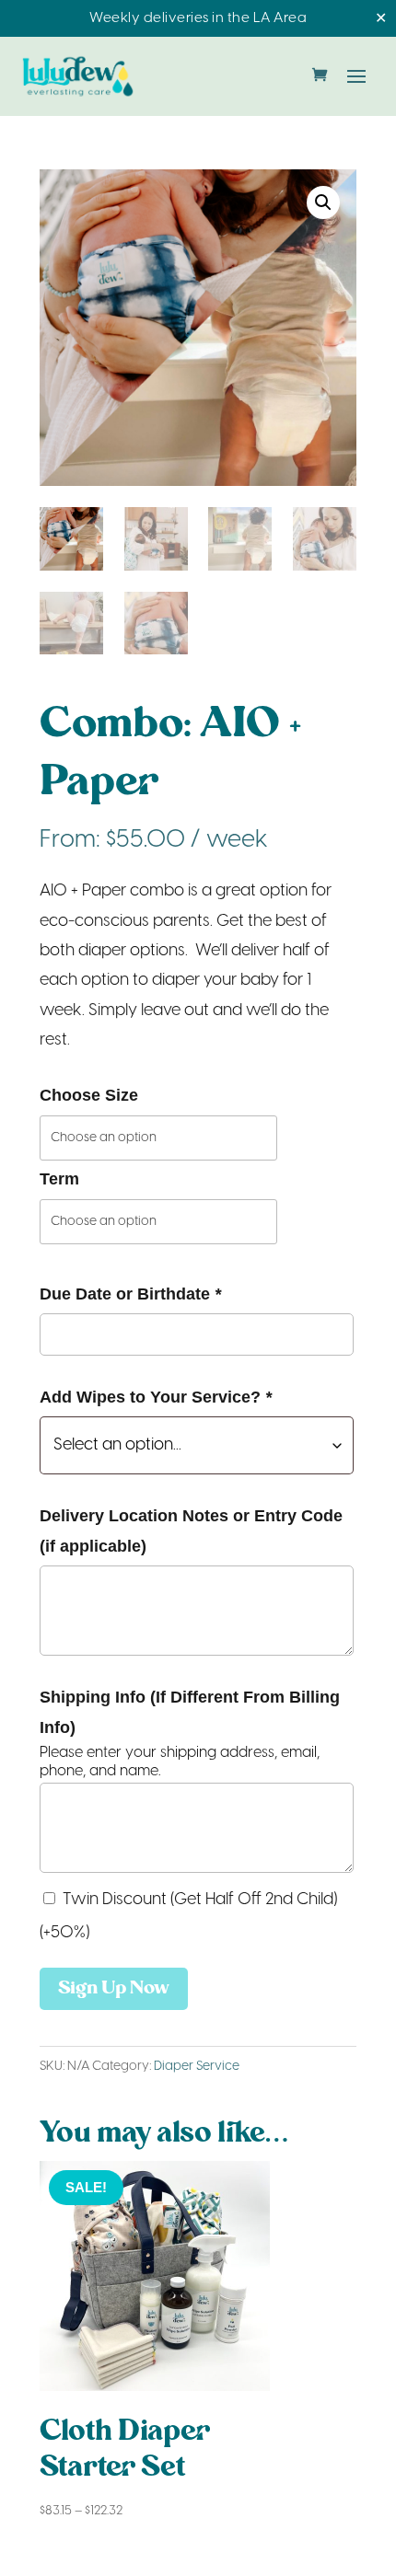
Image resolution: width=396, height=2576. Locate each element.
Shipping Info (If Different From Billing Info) (190, 1712)
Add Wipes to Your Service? (156, 1397)
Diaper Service (197, 2067)
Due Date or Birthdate (130, 1294)
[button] (323, 202)
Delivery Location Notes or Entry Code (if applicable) (191, 1531)
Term (59, 1179)
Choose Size (89, 1095)
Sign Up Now (114, 1988)
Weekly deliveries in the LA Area (198, 18)
